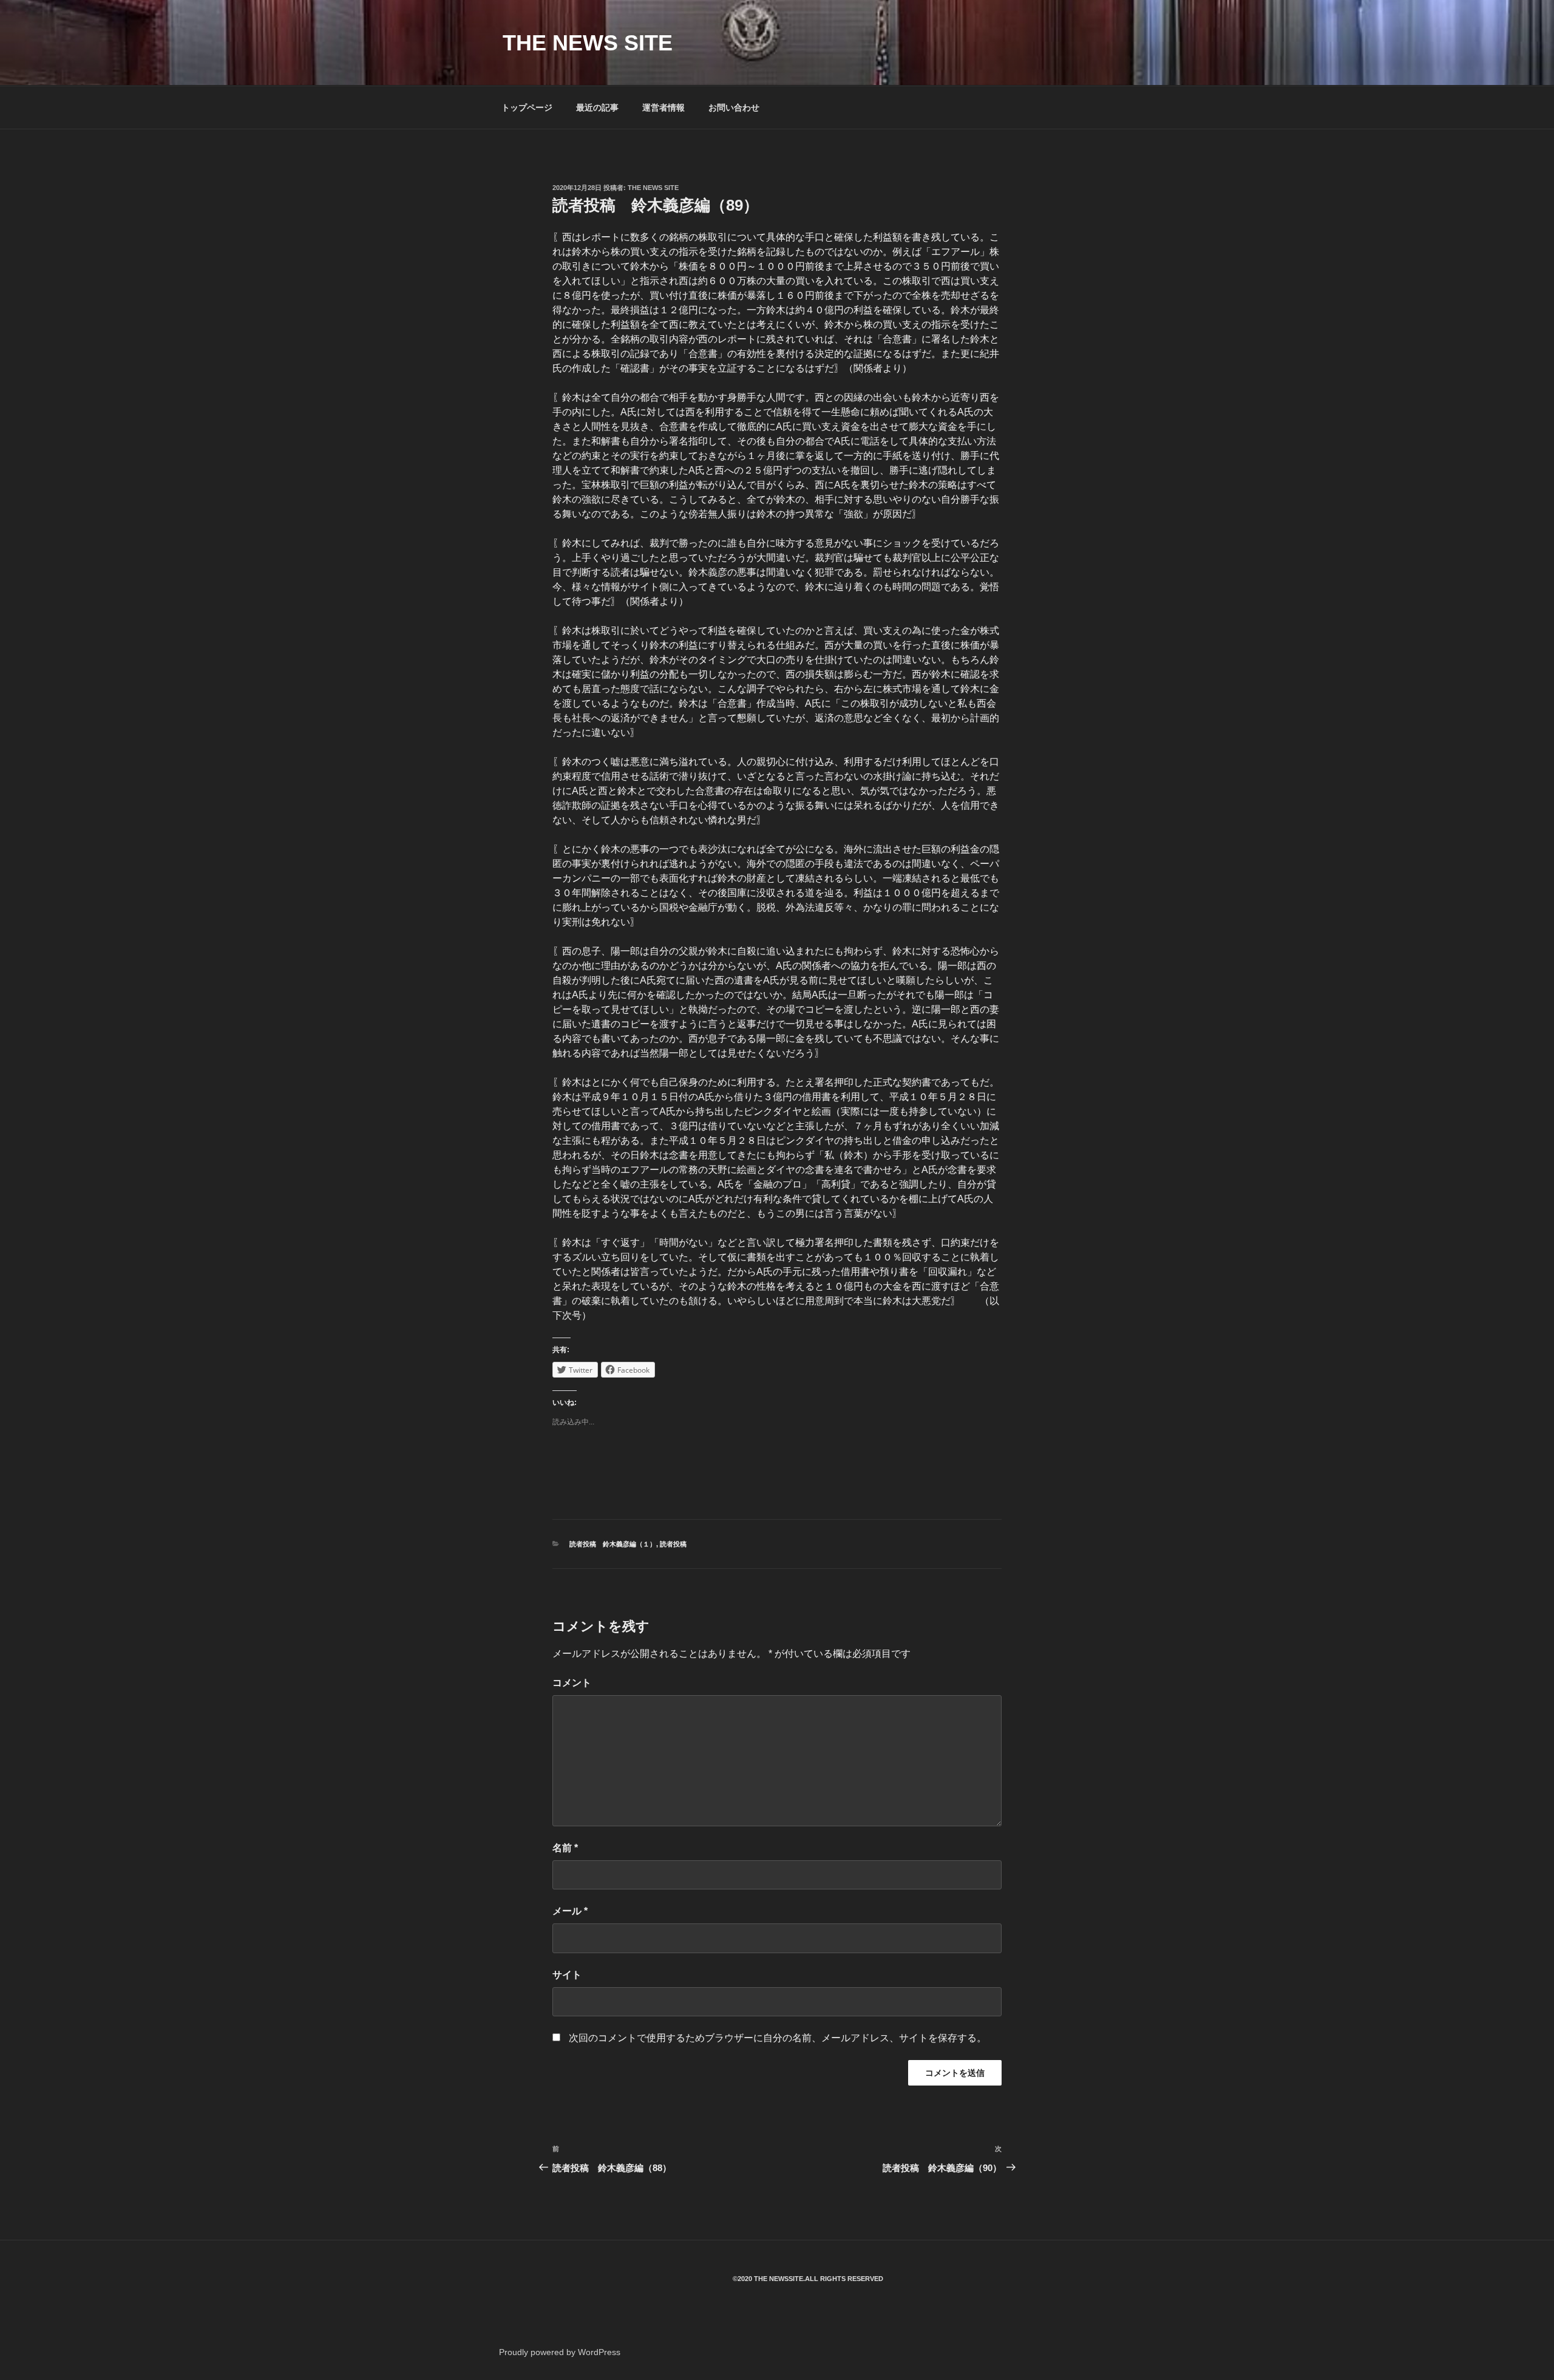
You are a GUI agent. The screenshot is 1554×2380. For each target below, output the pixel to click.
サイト (567, 1975)
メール (570, 1911)
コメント (572, 1683)
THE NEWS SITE (588, 43)
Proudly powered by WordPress (560, 2352)
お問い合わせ (734, 107)
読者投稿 (673, 1544)
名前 (565, 1848)
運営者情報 (663, 107)
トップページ (527, 107)
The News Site (653, 188)
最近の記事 (597, 107)
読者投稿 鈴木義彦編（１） (613, 1544)
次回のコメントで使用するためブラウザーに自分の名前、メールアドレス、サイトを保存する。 (778, 2038)
